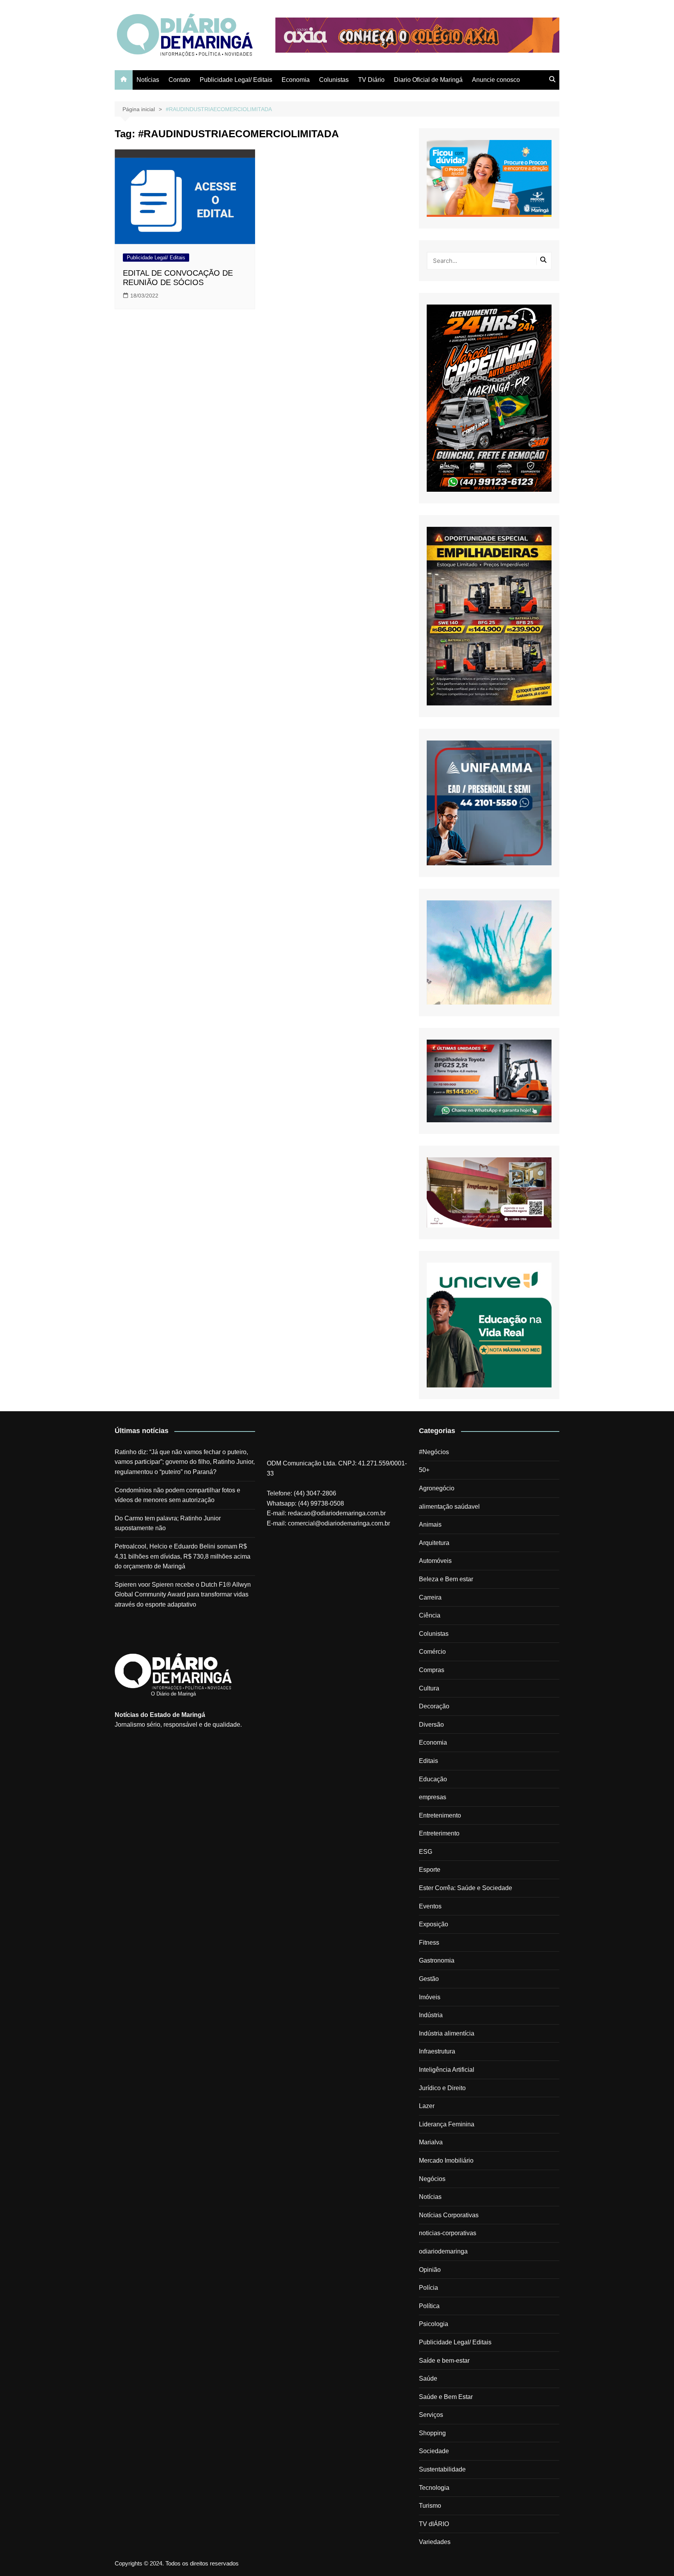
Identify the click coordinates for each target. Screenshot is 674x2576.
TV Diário (371, 80)
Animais (430, 1525)
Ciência (430, 1615)
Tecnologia (434, 2488)
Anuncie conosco (496, 80)
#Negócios (434, 1452)
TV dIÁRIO (434, 2524)
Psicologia (434, 2324)
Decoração (434, 1706)
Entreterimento (439, 1833)
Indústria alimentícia (447, 2033)
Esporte (430, 1870)
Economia (296, 80)
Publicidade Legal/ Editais (236, 80)
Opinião (430, 2270)
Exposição (434, 1924)
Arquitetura (434, 1543)
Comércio (432, 1652)
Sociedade (434, 2451)
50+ (424, 1470)
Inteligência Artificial (447, 2070)
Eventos (430, 1906)
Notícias (148, 80)
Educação (433, 1779)
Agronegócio (437, 1488)
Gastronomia (437, 1960)
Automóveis (435, 1561)
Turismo (430, 2506)
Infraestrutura (437, 2051)
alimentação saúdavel (449, 1507)
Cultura (429, 1688)
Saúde (428, 2378)
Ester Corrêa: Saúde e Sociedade (466, 1888)
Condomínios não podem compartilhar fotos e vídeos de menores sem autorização (177, 1495)
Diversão (431, 1725)
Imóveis (430, 1997)
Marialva (431, 2142)
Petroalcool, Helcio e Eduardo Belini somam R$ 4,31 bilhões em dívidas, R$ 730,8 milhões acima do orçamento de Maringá (183, 1556)
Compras (432, 1670)
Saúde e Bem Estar (446, 2397)
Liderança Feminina (447, 2124)
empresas (433, 1797)
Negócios (432, 2179)
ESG (426, 1852)
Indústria (431, 2015)
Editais (428, 1761)
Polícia (428, 2288)
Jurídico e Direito (442, 2088)
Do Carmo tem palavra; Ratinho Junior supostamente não (168, 1523)
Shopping (432, 2433)
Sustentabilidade (442, 2469)
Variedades (435, 2542)
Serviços (431, 2415)
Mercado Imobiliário (446, 2161)
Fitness (429, 1943)
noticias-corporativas (448, 2233)
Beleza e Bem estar (446, 1579)
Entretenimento (440, 1815)
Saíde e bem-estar (444, 2361)
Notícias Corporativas (449, 2215)
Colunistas (334, 80)
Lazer (427, 2106)
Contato (179, 80)
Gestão (429, 1979)
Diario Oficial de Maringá (428, 80)
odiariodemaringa (443, 2251)
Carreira (430, 1597)
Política (429, 2306)
